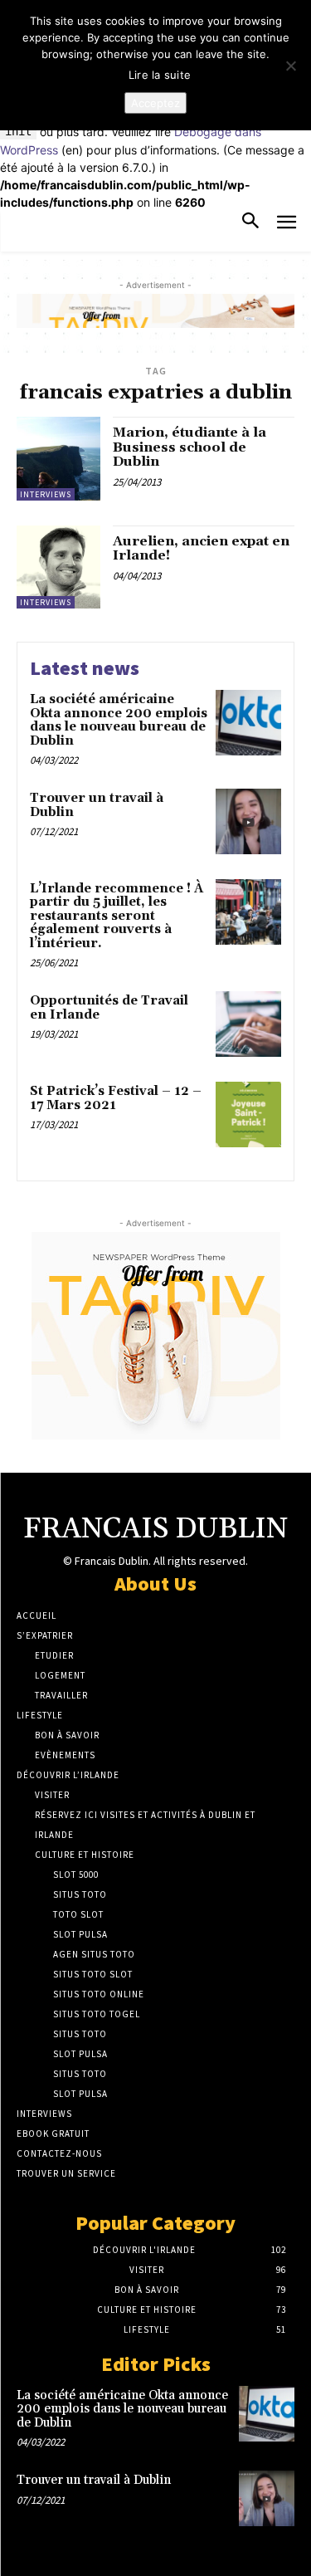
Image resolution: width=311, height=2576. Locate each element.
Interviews (46, 494)
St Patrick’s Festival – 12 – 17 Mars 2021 (116, 1098)
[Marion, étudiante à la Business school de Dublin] (58, 459)
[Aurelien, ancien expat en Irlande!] (58, 567)
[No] (290, 66)
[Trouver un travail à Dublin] (248, 821)
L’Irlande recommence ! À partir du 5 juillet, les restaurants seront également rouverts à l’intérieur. (117, 916)
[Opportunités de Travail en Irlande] (248, 1024)
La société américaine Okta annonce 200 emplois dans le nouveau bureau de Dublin (119, 720)
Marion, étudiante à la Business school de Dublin (190, 447)
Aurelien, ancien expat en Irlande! (201, 549)
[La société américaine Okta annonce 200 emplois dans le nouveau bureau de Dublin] (248, 723)
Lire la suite (160, 75)
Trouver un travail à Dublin (97, 805)
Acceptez (155, 103)
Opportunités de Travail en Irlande (109, 1008)
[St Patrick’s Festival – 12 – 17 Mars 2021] (248, 1114)
